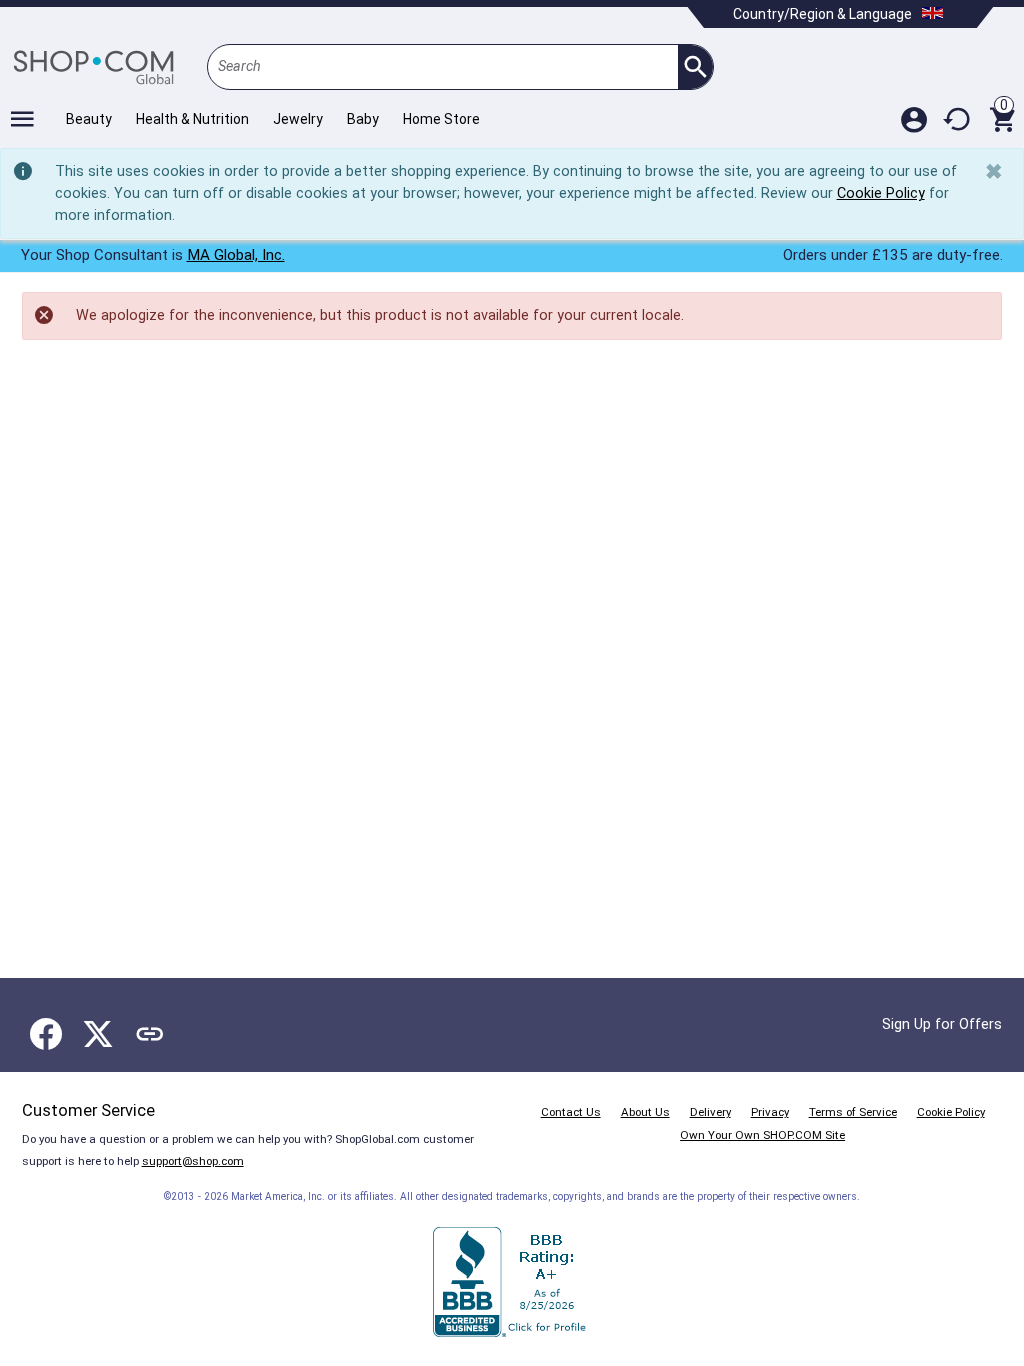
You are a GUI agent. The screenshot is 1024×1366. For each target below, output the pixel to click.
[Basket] (1002, 119)
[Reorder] (958, 119)
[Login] (914, 119)
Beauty (89, 119)
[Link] (150, 1034)
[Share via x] (98, 1034)
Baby (363, 119)
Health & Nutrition (192, 119)
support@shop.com (193, 1161)
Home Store (441, 119)
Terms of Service (853, 1112)
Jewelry (298, 119)
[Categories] (22, 119)
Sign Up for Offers (942, 1024)
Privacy (770, 1112)
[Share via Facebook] (46, 1034)
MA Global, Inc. (236, 255)
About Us (645, 1112)
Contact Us (571, 1112)
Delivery (710, 1112)
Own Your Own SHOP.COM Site (762, 1135)
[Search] (695, 67)
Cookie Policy (881, 193)
